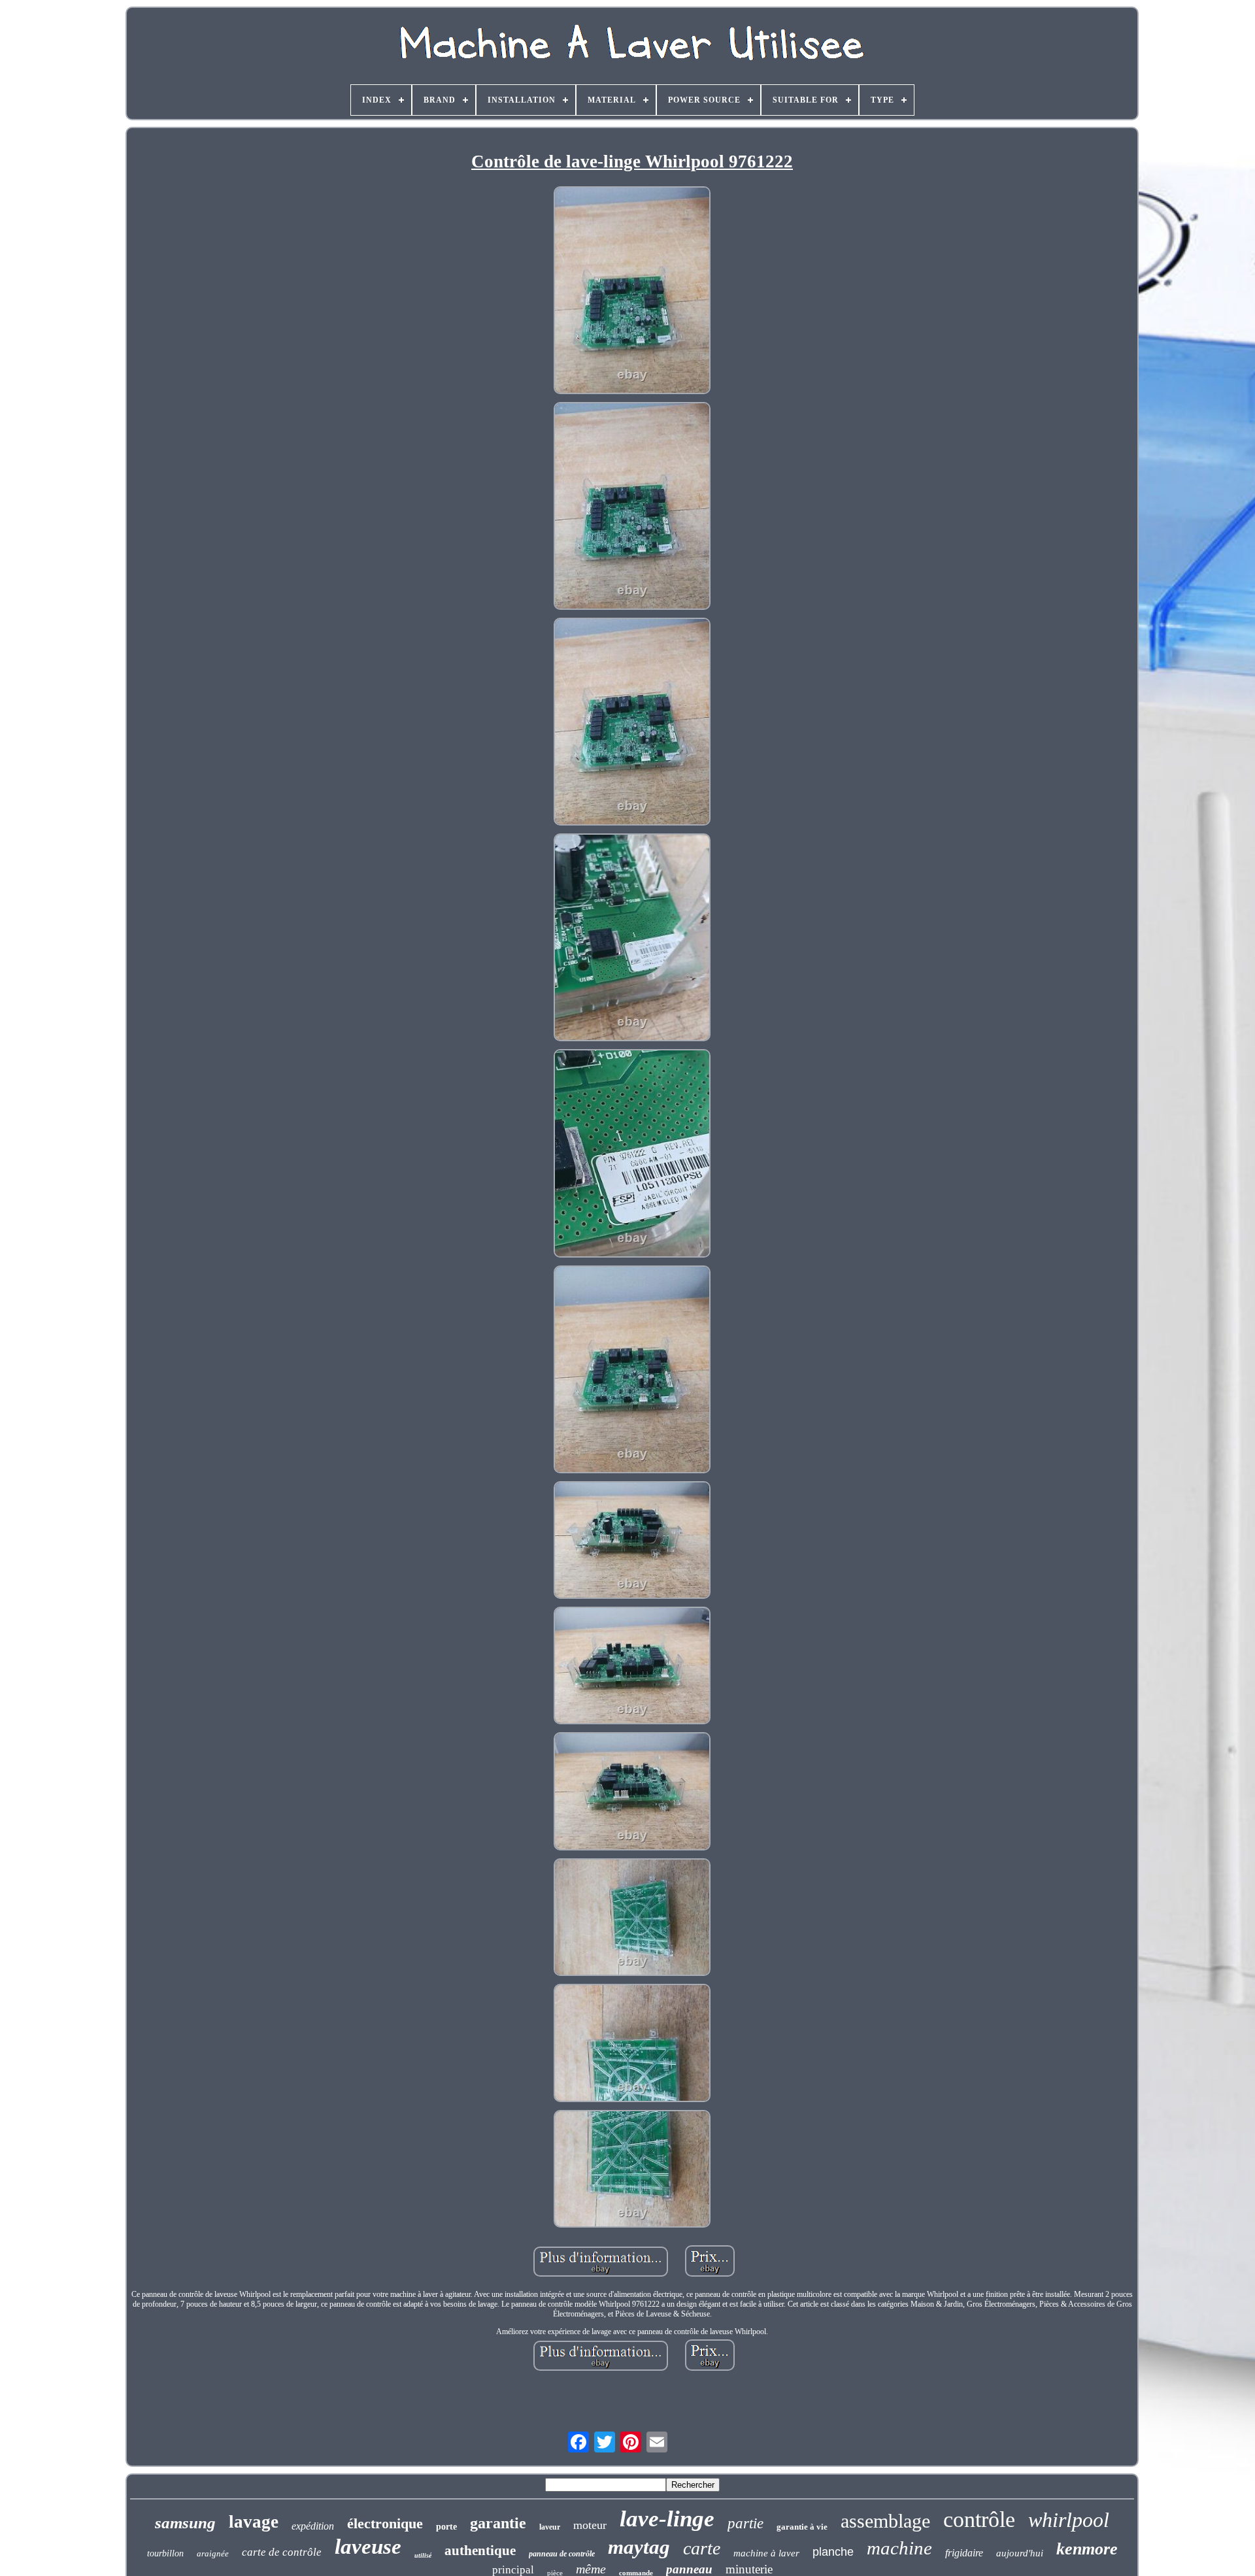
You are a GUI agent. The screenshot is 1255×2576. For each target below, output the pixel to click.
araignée (213, 2553)
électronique (385, 2523)
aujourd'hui (1020, 2553)
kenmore (1087, 2549)
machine (899, 2548)
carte (702, 2548)
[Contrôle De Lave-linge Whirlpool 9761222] (632, 292)
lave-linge (667, 2519)
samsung (185, 2523)
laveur (550, 2527)
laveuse (368, 2547)
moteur (590, 2525)
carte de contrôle (282, 2552)
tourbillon (165, 2553)
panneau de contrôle (562, 2554)
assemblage (885, 2521)
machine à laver (766, 2553)
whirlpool (1069, 2520)
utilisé (423, 2555)
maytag (639, 2547)
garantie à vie (802, 2527)
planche (833, 2552)
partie (745, 2523)
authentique (480, 2551)
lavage (254, 2522)
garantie (498, 2523)
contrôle (979, 2519)
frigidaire (964, 2553)
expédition (313, 2526)
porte (446, 2527)
